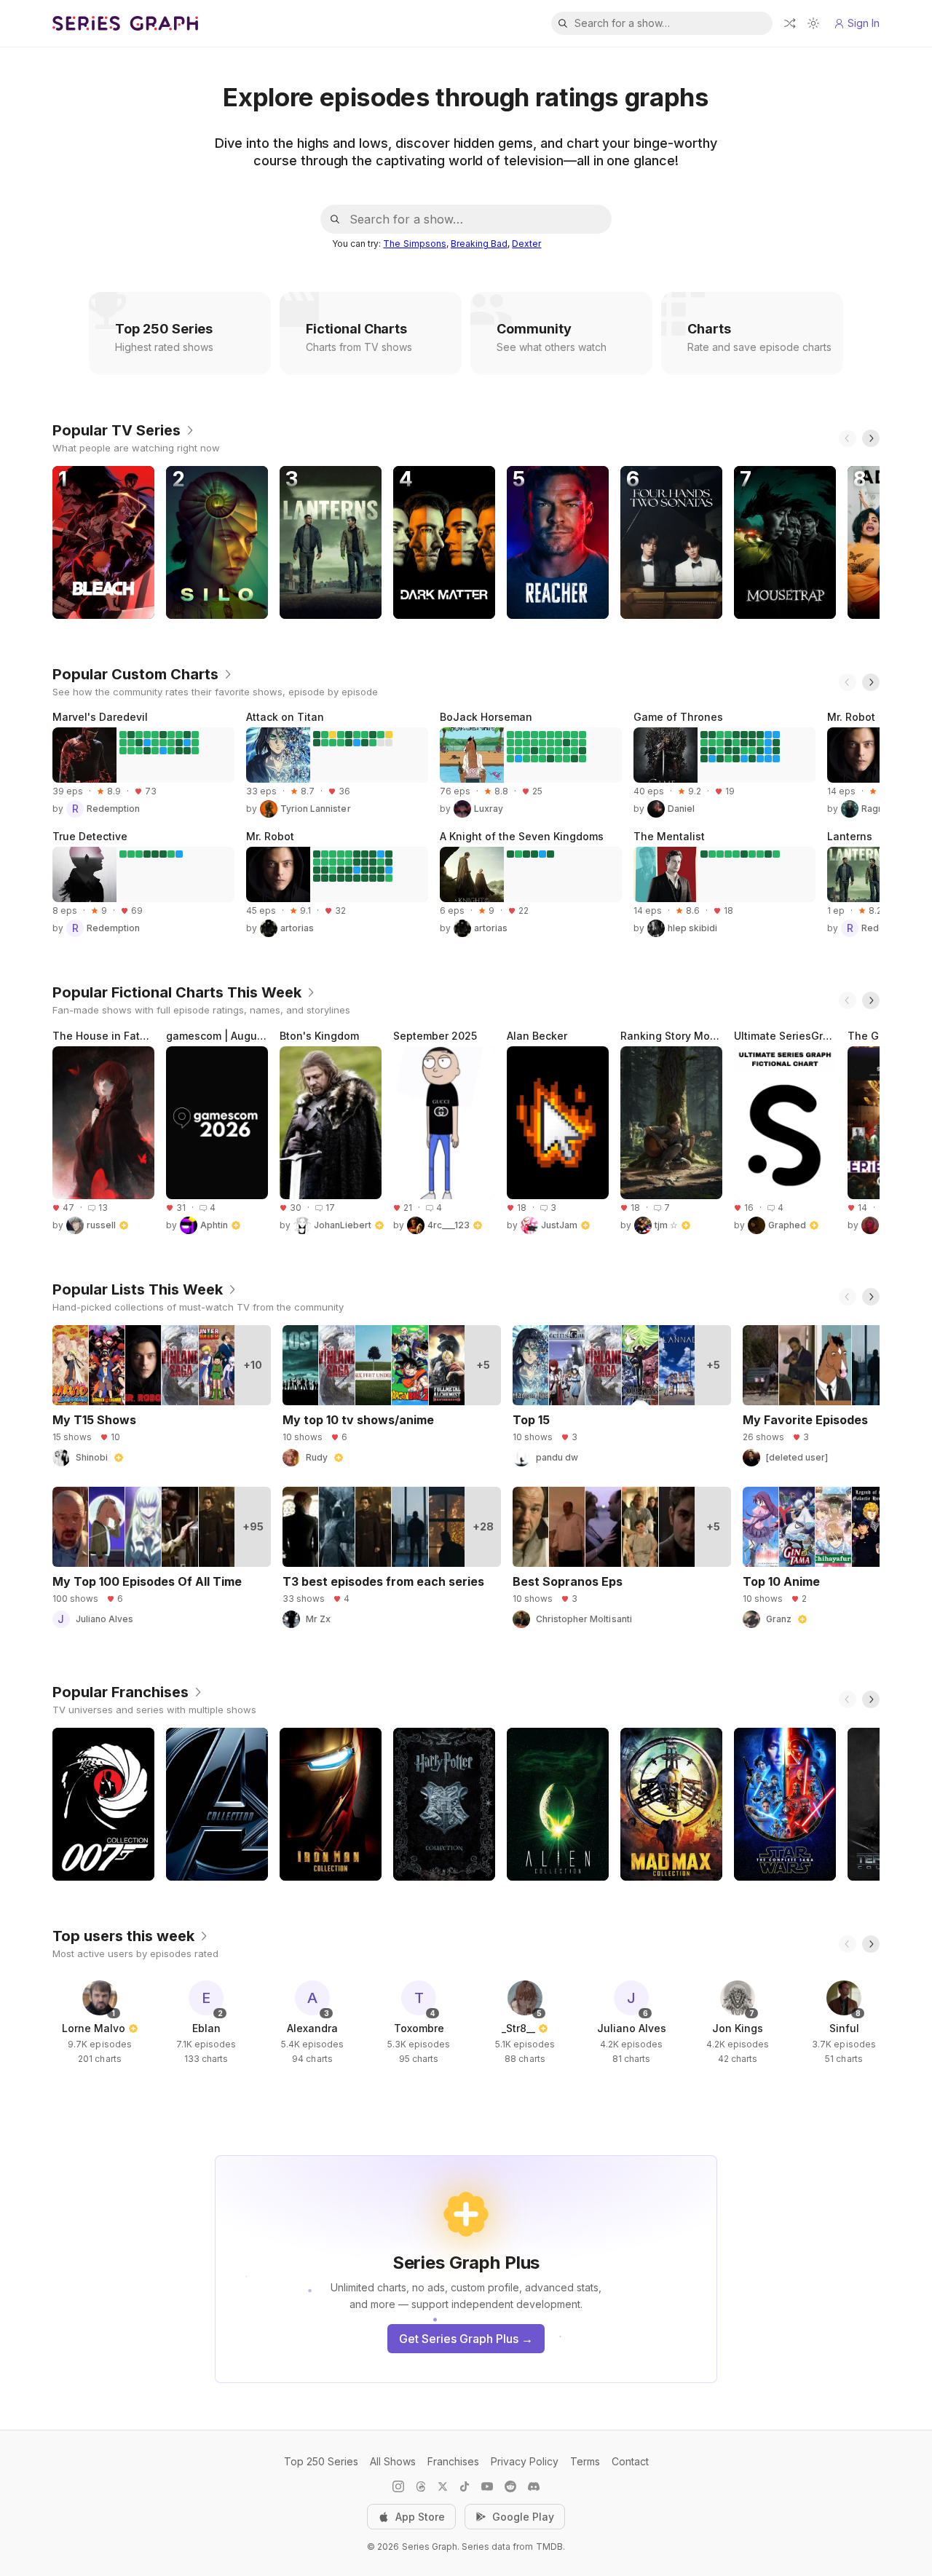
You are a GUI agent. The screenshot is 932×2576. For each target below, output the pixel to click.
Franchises (453, 2461)
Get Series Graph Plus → (466, 2339)
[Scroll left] (848, 438)
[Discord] (534, 2486)
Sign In (864, 23)
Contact (630, 2461)
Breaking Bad (479, 244)
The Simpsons (414, 244)
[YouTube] (487, 2486)
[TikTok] (465, 2486)
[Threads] (421, 2486)
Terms (585, 2461)
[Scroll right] (871, 438)
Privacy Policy (525, 2461)
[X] (443, 2486)
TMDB (549, 2547)
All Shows (393, 2461)
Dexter (526, 244)
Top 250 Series (321, 2461)
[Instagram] (398, 2486)
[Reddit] (510, 2486)
